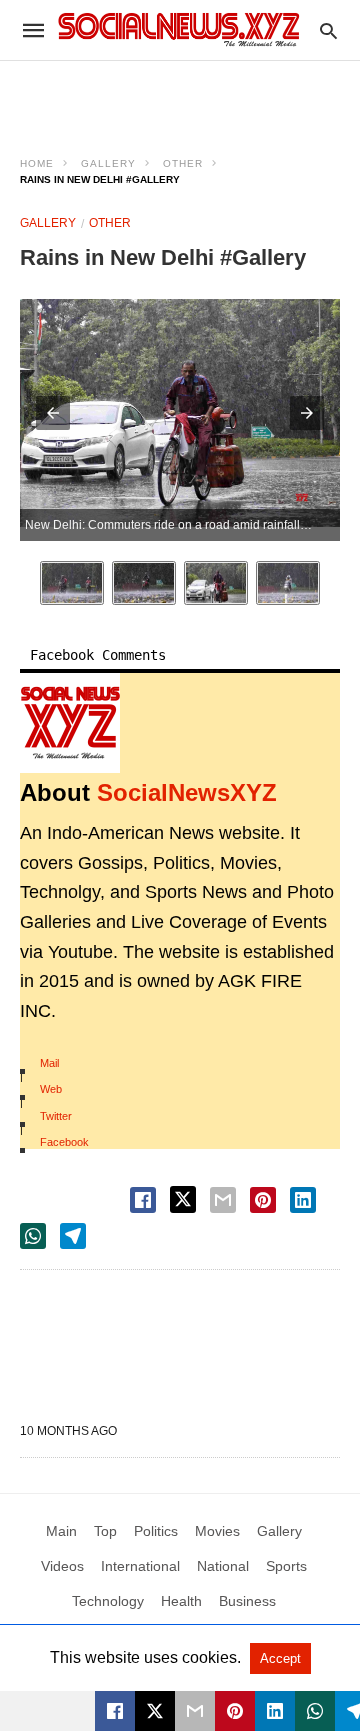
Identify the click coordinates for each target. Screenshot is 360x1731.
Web (51, 1089)
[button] (53, 413)
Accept (280, 1658)
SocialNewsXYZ (187, 792)
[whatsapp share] (33, 1236)
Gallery (108, 163)
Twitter (56, 1116)
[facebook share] (143, 1200)
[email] (195, 1711)
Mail (49, 1063)
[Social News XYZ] (179, 29)
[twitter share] (183, 1199)
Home (37, 163)
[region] (180, 96)
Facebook (64, 1142)
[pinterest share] (263, 1200)
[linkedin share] (303, 1200)
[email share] (223, 1200)
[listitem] (72, 583)
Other (183, 163)
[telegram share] (73, 1236)
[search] (328, 30)
